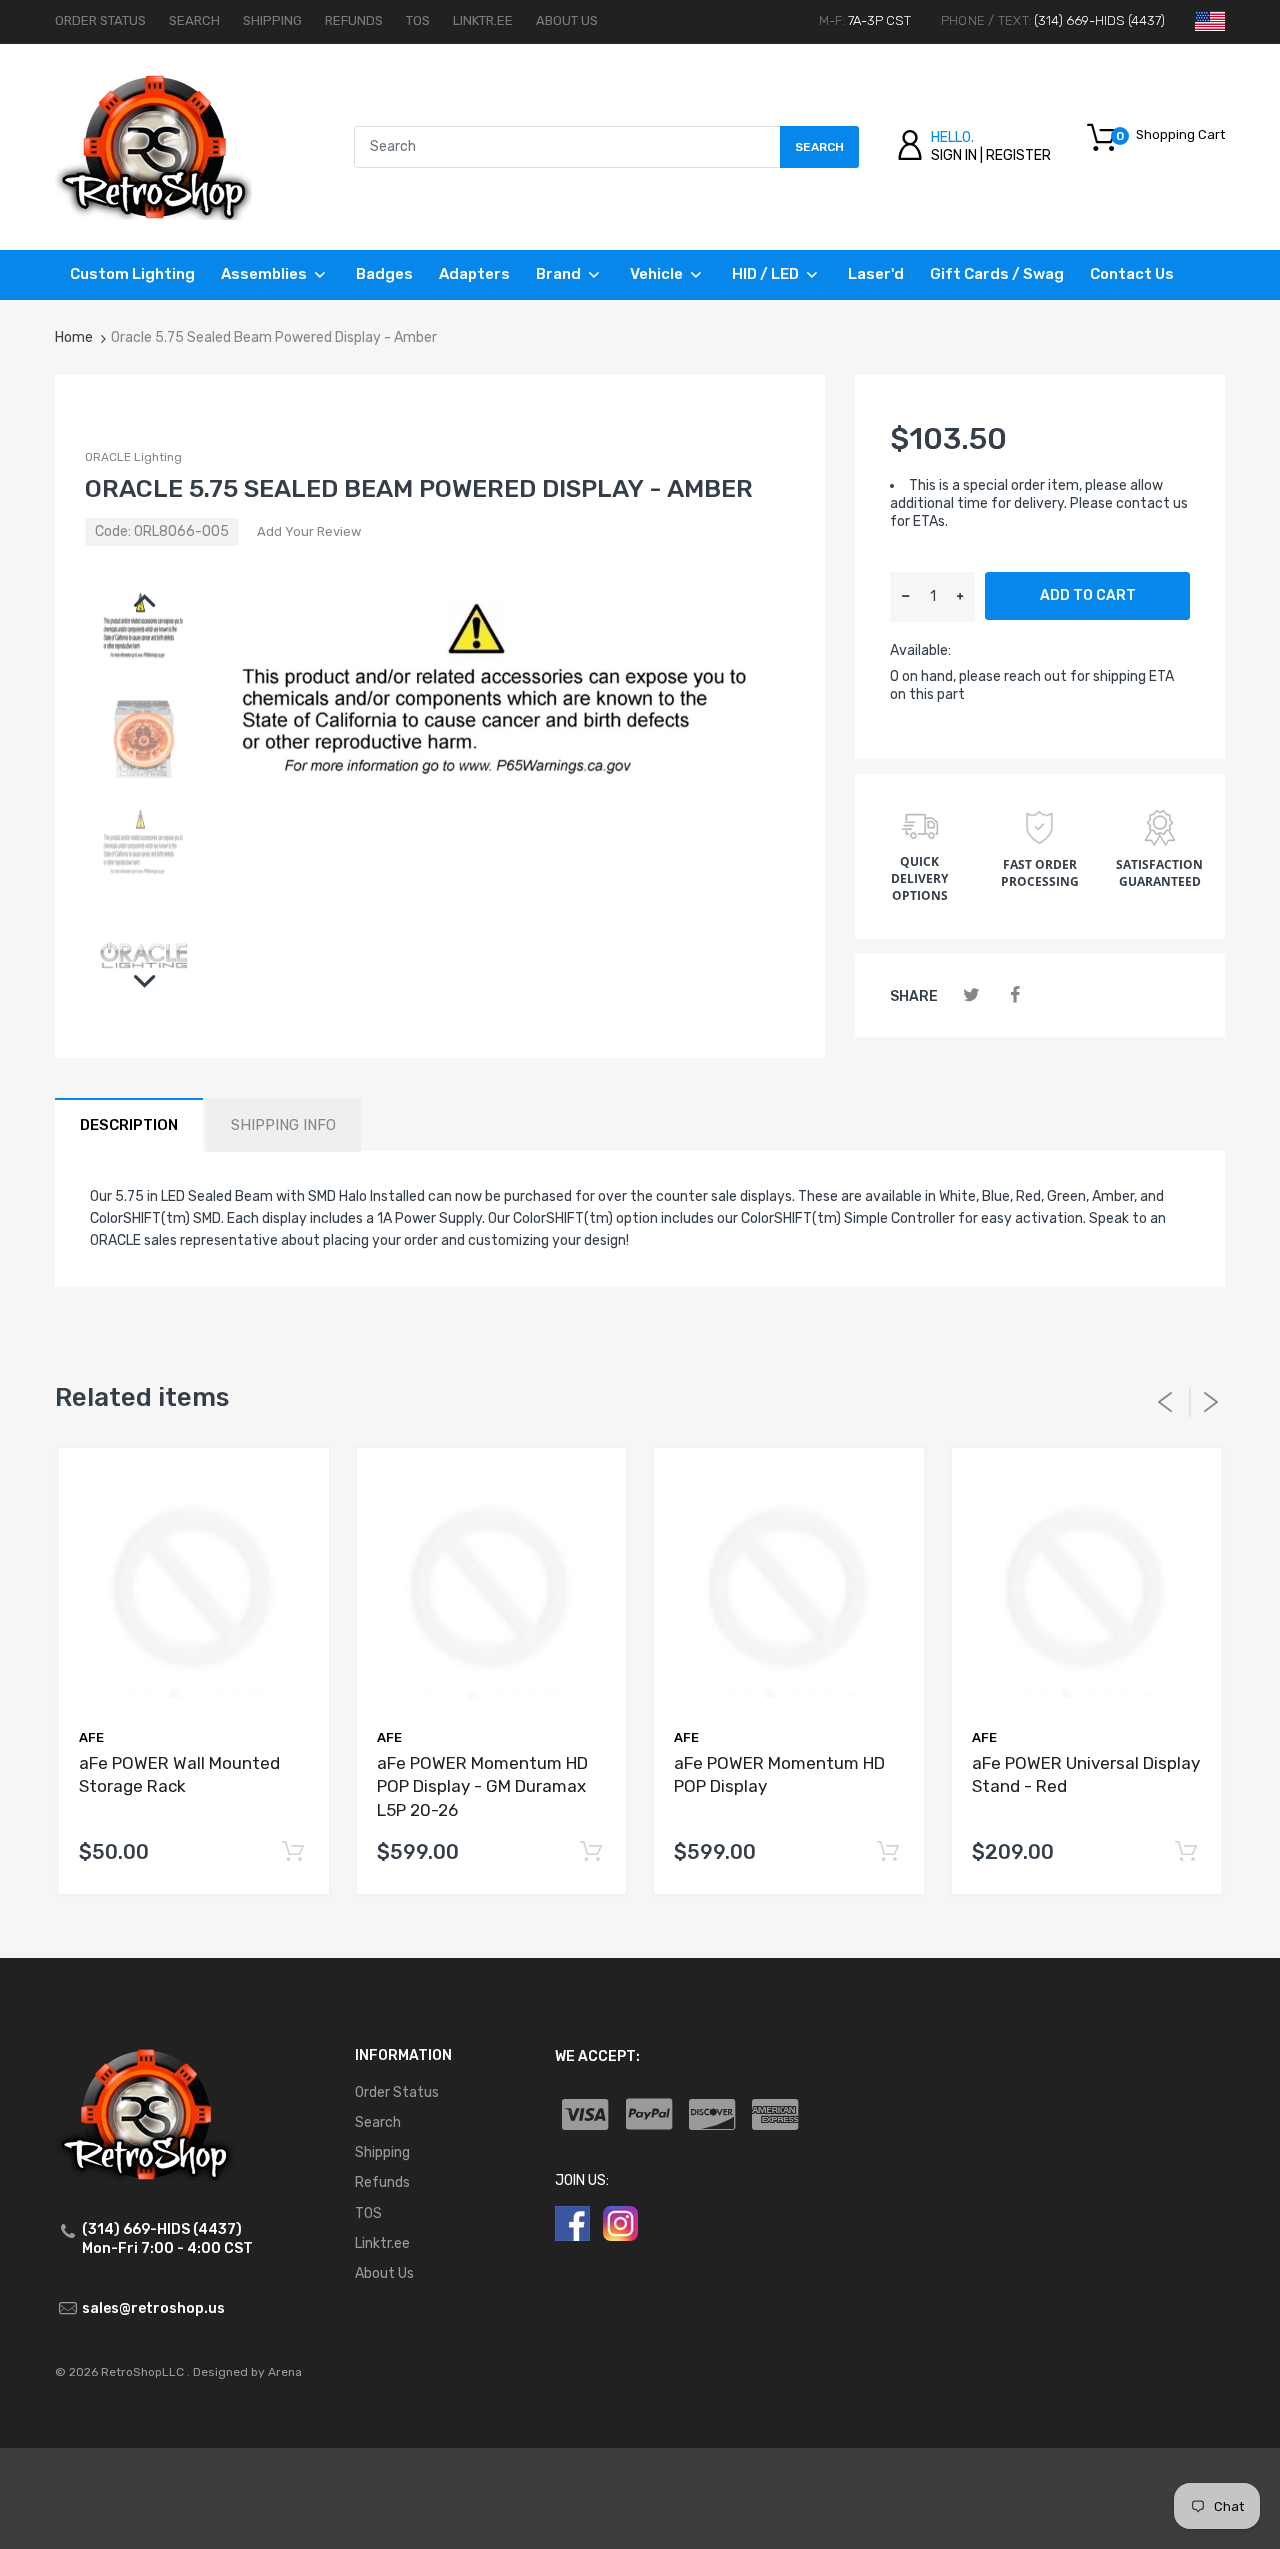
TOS (418, 20)
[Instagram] (620, 2222)
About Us (567, 20)
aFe (91, 1737)
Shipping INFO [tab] (283, 1125)
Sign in (954, 155)
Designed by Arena (247, 2372)
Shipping (272, 20)
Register (1018, 155)
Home (74, 337)
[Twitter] (971, 995)
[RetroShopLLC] (153, 146)
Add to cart (1088, 595)
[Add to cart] (293, 1852)
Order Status (100, 20)
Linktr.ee (483, 20)
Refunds (354, 20)
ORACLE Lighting (133, 457)
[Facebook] (1014, 995)
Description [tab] (129, 1125)
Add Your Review (309, 531)
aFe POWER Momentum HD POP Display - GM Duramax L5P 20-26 (482, 1787)
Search (194, 20)
